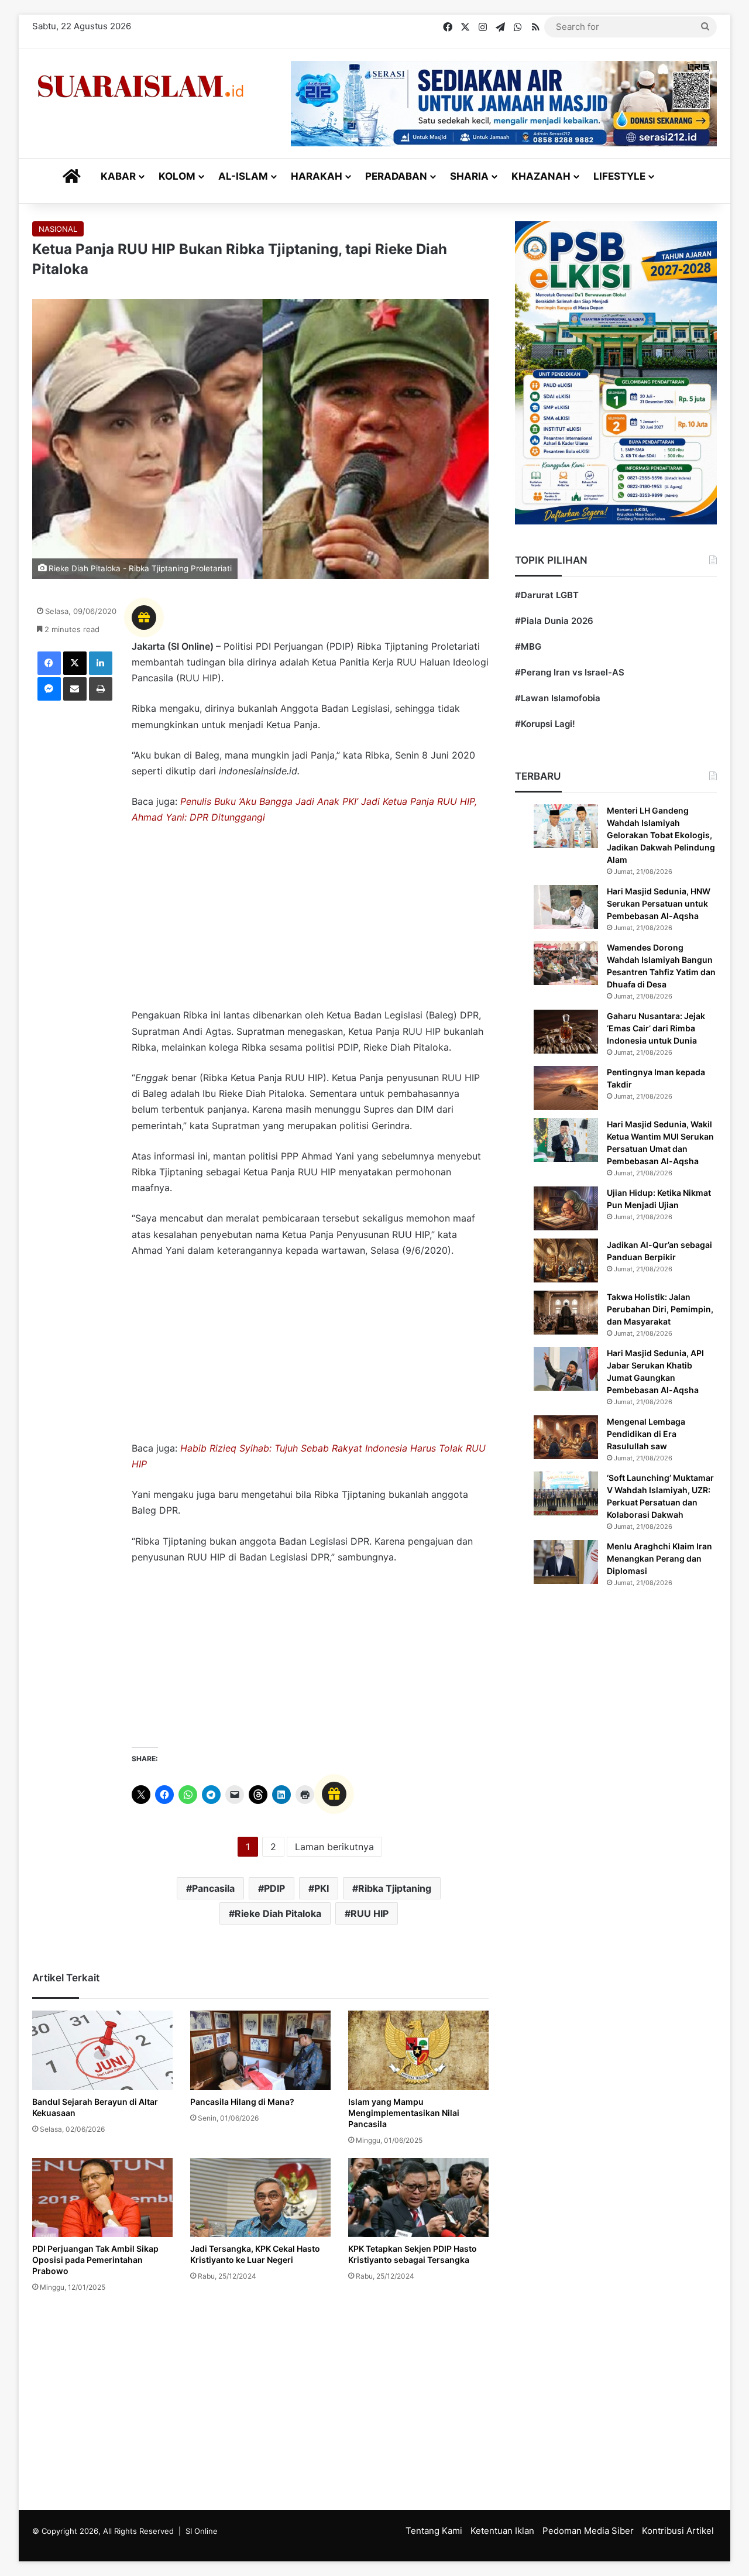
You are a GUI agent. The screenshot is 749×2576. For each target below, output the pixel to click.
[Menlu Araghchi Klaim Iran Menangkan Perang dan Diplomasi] (566, 1562)
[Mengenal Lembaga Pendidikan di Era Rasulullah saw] (566, 1437)
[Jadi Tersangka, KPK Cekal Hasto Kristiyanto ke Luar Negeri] (260, 2198)
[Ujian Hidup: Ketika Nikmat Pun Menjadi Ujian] (566, 1208)
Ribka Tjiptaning (395, 1888)
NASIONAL (58, 229)
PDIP (274, 1888)
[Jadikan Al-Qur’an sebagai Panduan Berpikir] (566, 1260)
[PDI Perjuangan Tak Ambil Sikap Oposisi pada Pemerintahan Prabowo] (102, 2198)
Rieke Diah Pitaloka (278, 1913)
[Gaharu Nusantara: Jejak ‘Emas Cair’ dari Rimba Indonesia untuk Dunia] (566, 1032)
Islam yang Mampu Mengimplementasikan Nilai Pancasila (404, 2113)
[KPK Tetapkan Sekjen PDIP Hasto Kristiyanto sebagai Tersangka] (418, 2198)
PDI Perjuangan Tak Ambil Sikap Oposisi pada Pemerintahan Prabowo (95, 2260)
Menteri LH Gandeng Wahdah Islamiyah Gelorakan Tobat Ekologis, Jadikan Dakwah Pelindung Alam (661, 835)
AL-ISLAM (243, 176)
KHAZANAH (541, 176)
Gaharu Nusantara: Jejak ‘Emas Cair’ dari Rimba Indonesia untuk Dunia (656, 1028)
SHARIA (469, 176)
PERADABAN (396, 176)
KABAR (118, 176)
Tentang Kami (434, 2531)
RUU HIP (370, 1913)
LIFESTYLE (619, 176)
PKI (322, 1888)
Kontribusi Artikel (678, 2531)
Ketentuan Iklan (502, 2531)
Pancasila (213, 1888)
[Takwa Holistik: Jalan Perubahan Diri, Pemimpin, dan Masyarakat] (566, 1313)
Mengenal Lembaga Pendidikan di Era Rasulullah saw (646, 1434)
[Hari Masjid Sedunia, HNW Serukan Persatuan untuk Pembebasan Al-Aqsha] (566, 907)
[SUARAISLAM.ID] (140, 86)
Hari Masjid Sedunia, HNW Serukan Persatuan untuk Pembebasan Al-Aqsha (659, 903)
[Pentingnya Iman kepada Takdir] (566, 1088)
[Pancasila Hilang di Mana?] (260, 2050)
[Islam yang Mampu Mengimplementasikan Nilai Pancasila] (418, 2050)
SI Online (202, 2531)
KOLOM (177, 176)
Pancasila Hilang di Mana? (242, 2102)
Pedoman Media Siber (588, 2531)
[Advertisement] (310, 922)
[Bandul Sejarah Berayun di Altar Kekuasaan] (102, 2050)
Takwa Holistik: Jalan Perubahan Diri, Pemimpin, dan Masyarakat (660, 1309)
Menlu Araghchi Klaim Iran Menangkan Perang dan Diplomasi (659, 1558)
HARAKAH (317, 176)
